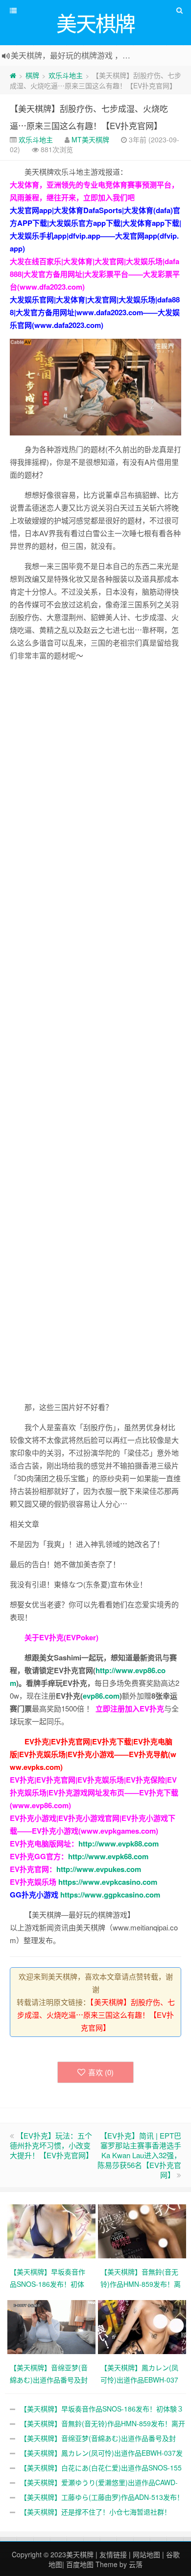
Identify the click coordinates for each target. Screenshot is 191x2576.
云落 (136, 2564)
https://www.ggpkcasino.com (110, 1895)
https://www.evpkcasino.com (108, 1882)
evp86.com (101, 1696)
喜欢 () (101, 2072)
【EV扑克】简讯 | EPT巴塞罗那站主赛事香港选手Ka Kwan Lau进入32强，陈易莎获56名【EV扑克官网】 (139, 2155)
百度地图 (80, 2564)
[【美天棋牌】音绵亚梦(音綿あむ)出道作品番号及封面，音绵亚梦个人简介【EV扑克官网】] (53, 2326)
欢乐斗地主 (66, 75)
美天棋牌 (80, 2554)
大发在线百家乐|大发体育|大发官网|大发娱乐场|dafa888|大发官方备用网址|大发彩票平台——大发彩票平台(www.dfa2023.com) (95, 274)
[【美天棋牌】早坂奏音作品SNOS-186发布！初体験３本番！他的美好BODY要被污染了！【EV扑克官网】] (53, 2230)
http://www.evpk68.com (108, 1856)
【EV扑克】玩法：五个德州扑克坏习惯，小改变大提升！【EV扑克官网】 (51, 2145)
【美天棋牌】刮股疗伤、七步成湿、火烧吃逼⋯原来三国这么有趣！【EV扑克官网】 (96, 2015)
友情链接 (113, 2554)
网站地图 (146, 2554)
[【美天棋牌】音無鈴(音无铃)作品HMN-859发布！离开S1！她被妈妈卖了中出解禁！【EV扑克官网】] (143, 2230)
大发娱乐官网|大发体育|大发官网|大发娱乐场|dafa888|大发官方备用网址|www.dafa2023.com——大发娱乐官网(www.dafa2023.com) (95, 312)
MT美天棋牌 (90, 139)
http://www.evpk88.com (119, 1844)
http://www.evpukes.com (99, 1869)
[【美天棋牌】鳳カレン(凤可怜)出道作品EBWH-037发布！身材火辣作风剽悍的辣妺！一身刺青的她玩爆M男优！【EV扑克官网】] (143, 2326)
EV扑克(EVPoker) (69, 1637)
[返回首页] (13, 75)
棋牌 (32, 75)
